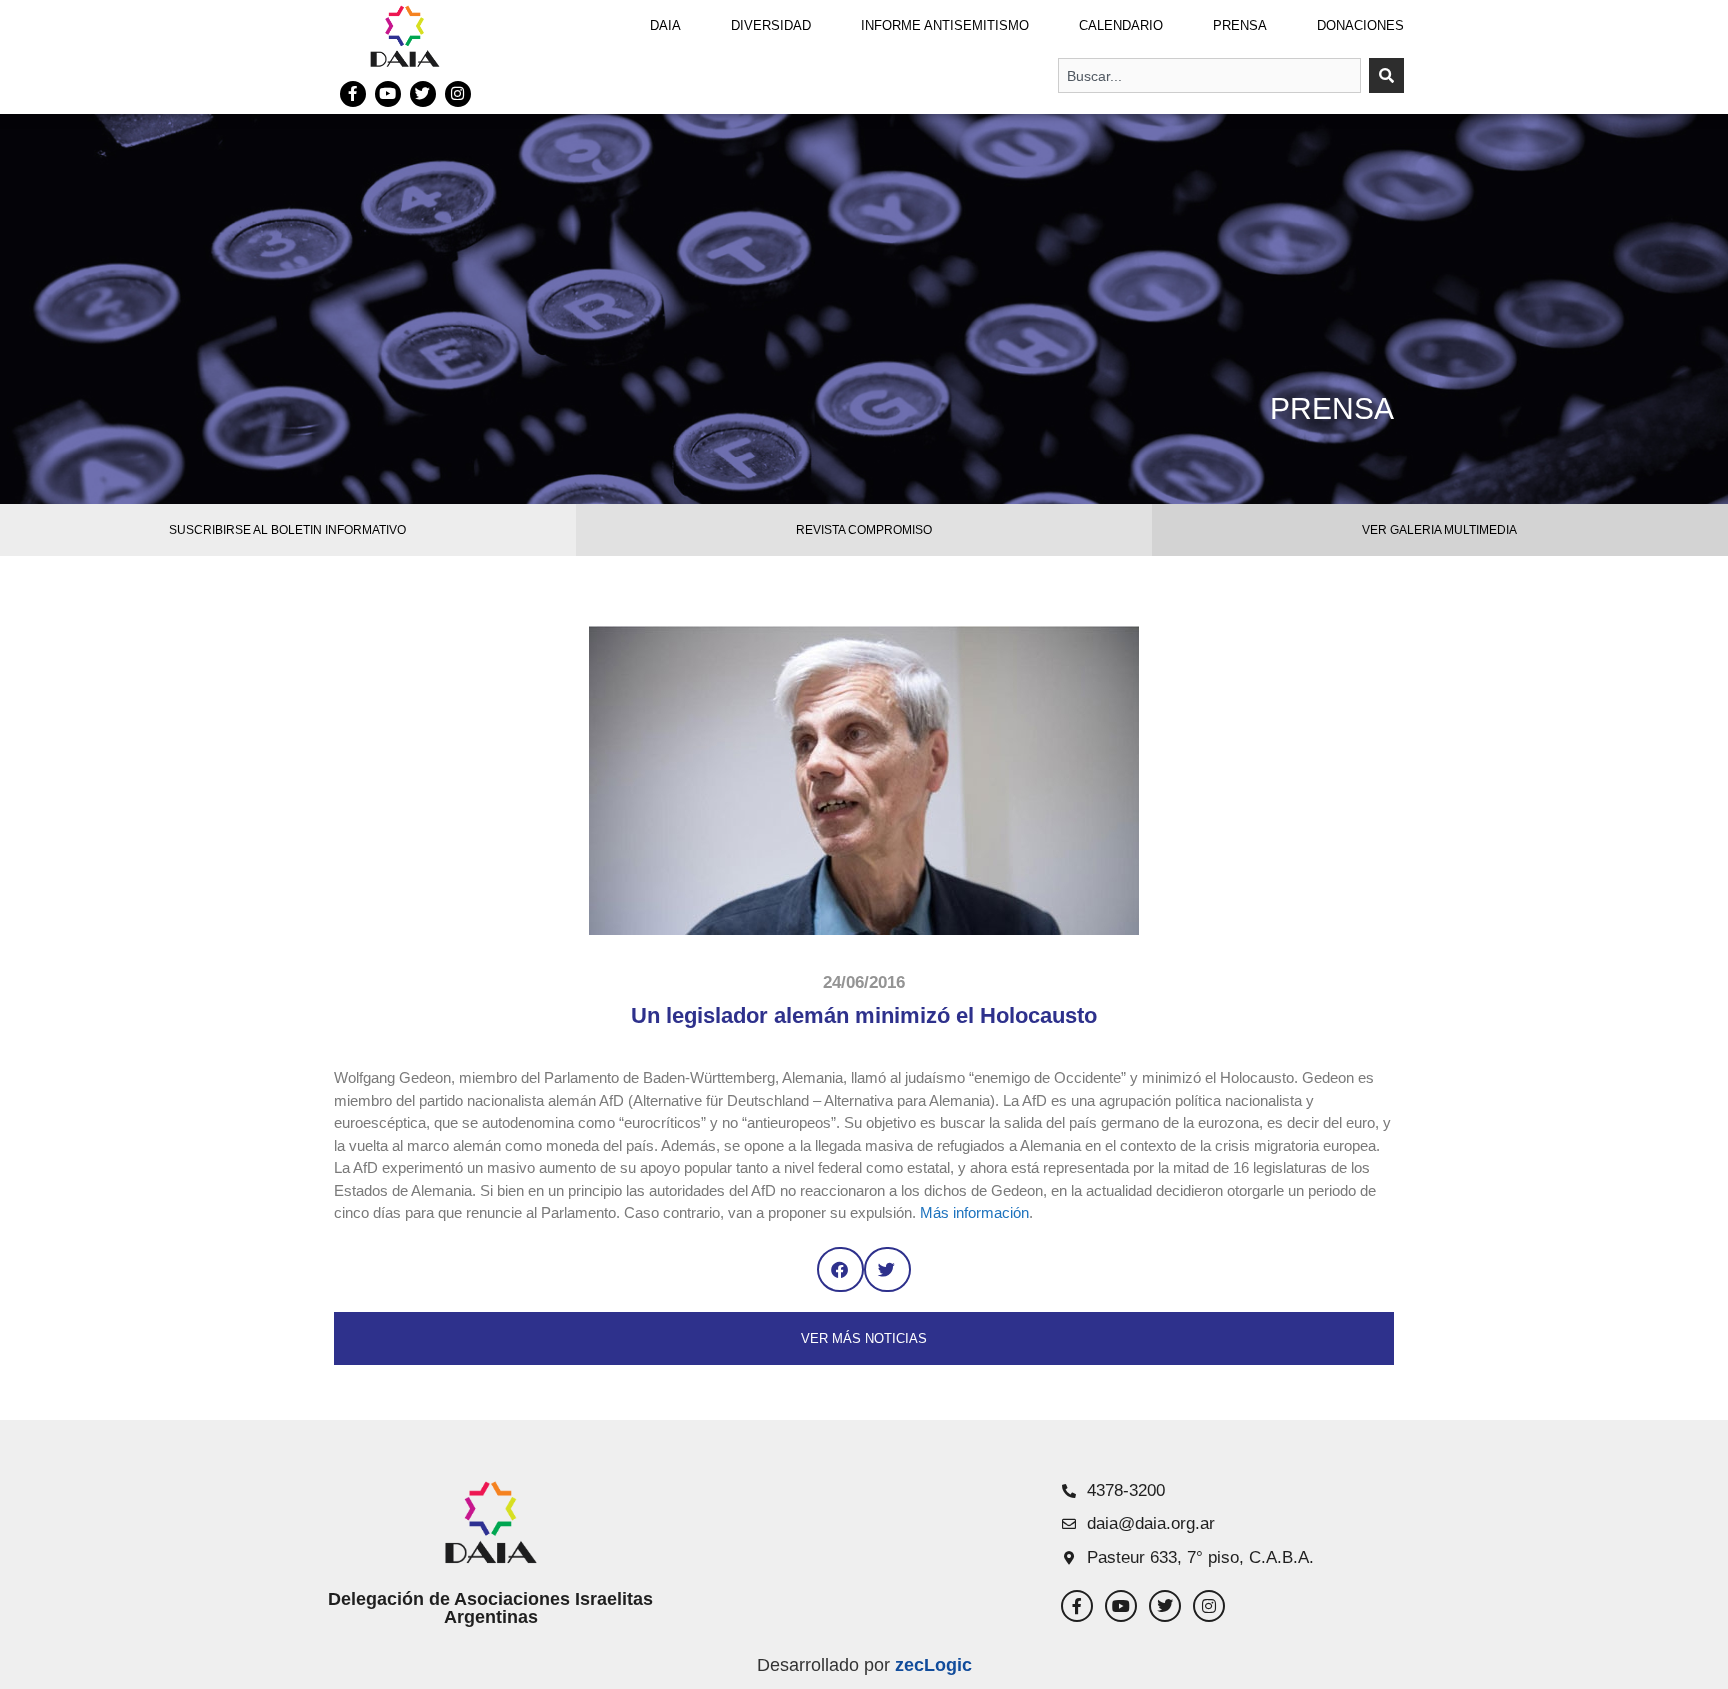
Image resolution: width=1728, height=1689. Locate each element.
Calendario (1121, 25)
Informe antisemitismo (945, 25)
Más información (974, 1212)
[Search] (1386, 75)
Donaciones (1360, 25)
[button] (840, 1269)
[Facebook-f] (353, 94)
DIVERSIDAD (771, 25)
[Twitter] (423, 94)
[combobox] (1209, 75)
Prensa (1240, 25)
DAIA (665, 25)
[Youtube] (388, 94)
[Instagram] (458, 94)
